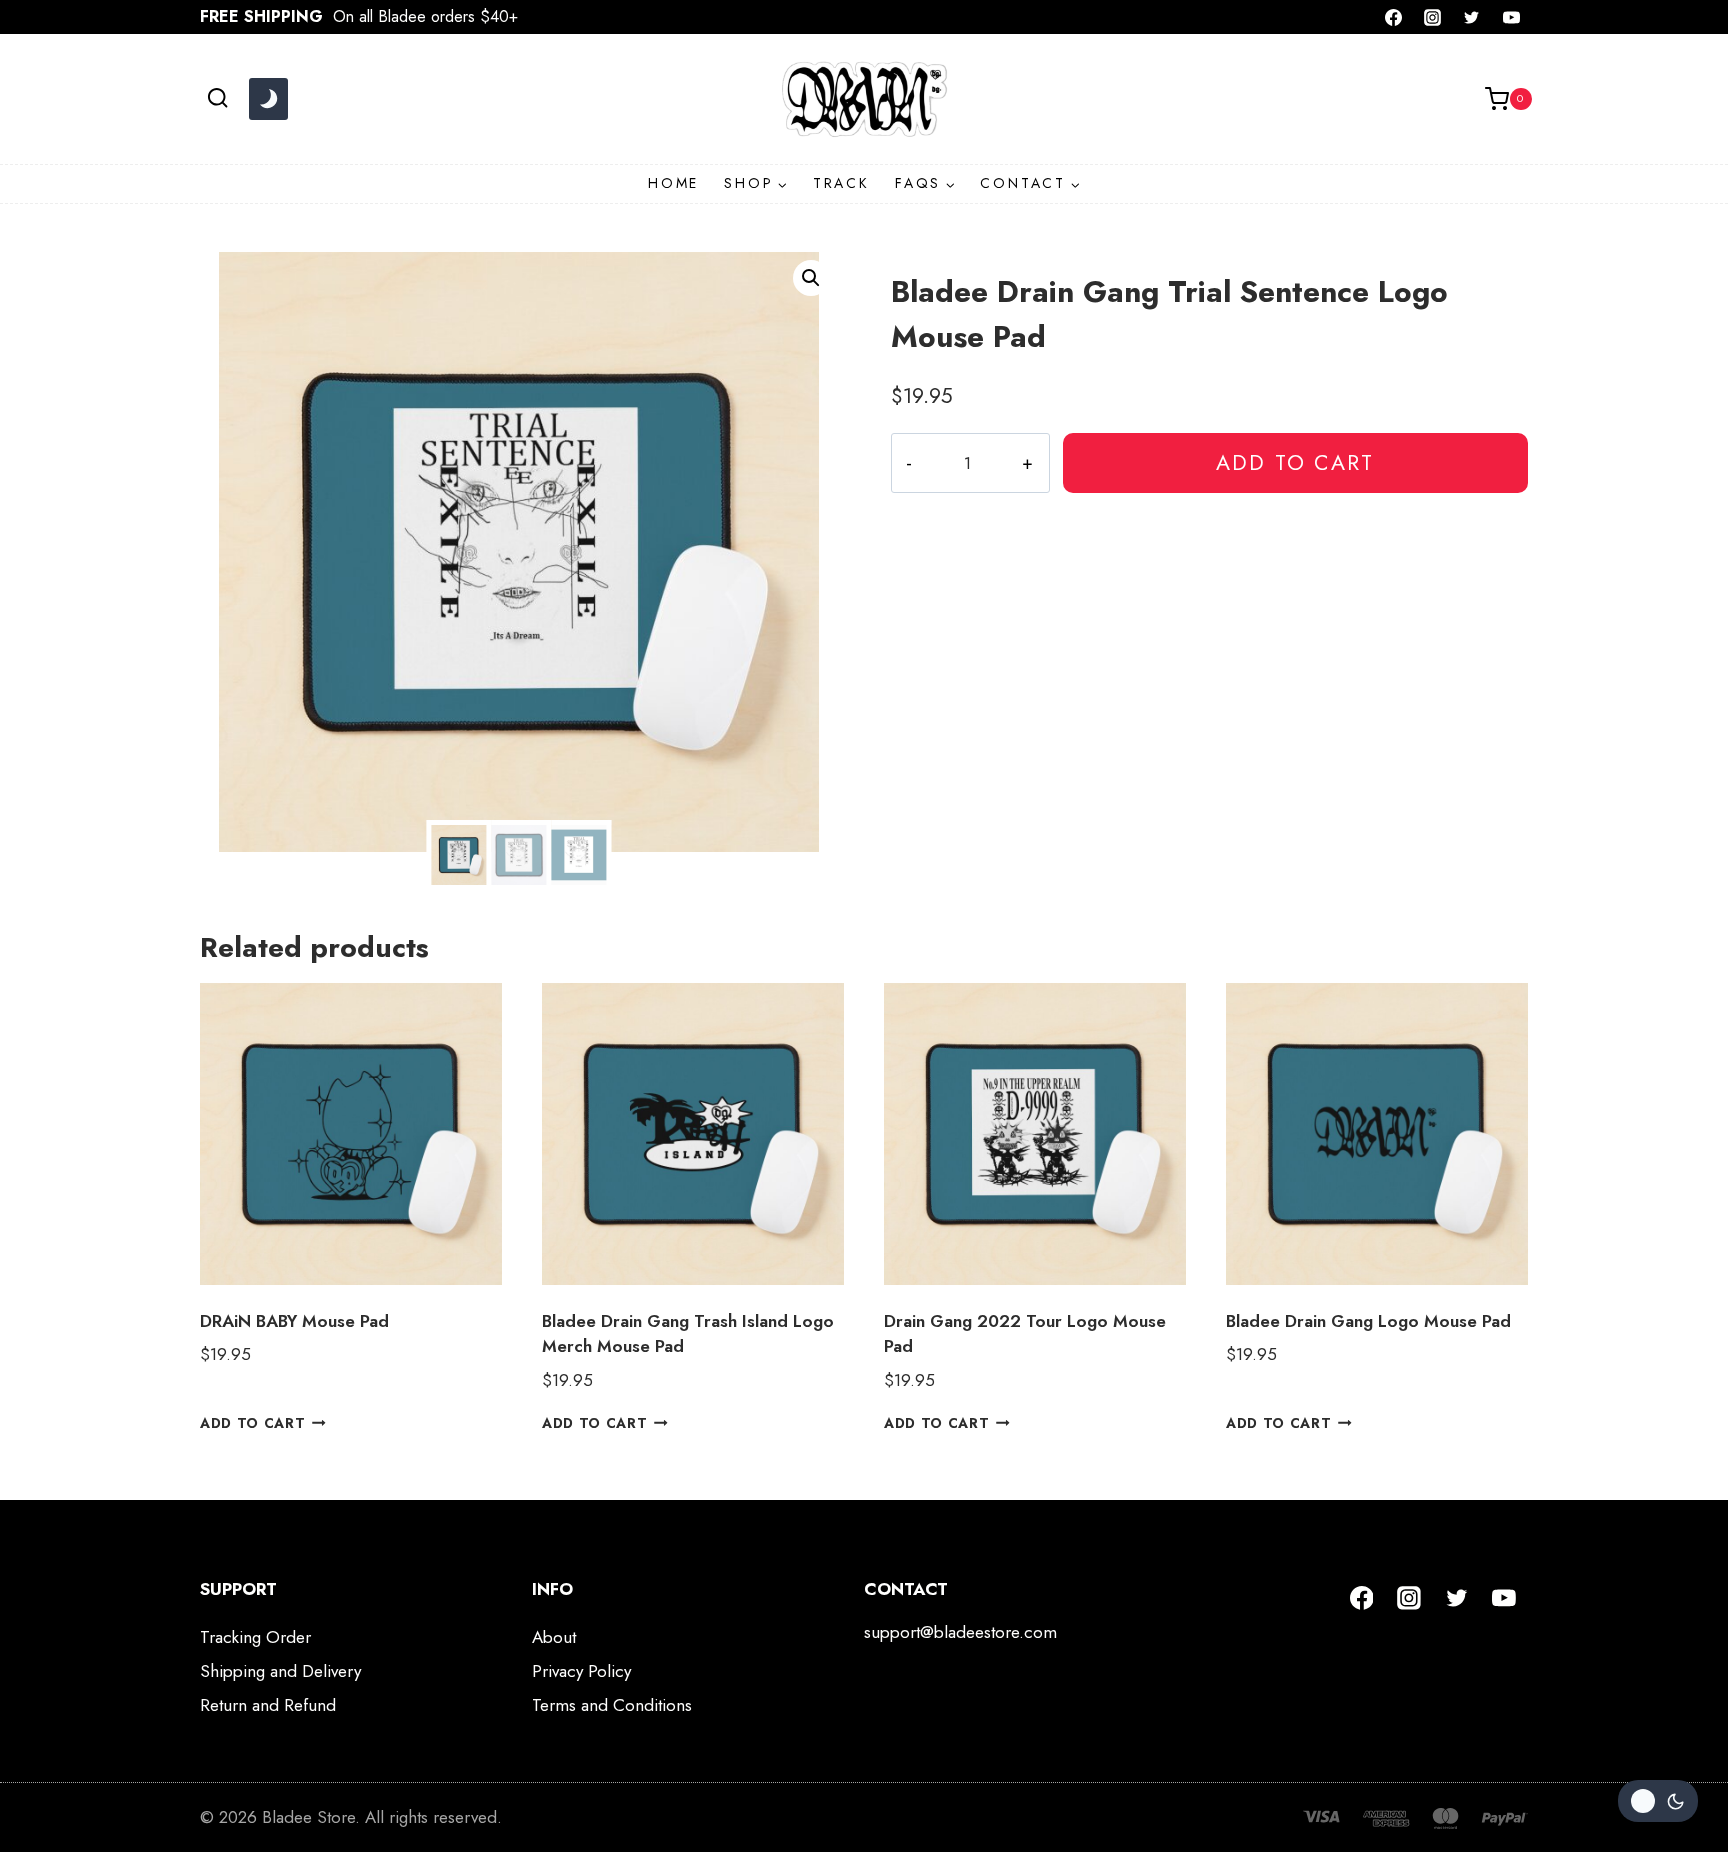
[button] (811, 278)
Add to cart (1295, 462)
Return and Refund (268, 1705)
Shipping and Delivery (280, 1671)
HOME (673, 183)
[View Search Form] (217, 98)
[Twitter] (1472, 17)
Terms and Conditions (612, 1705)
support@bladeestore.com (960, 1632)
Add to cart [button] (252, 1423)
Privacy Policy (581, 1671)
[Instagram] (1433, 17)
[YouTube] (1511, 17)
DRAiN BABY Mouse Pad (294, 1321)
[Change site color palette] (268, 99)
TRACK (841, 183)
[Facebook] (1394, 17)
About (554, 1637)
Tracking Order (255, 1637)
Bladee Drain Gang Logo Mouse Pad (1368, 1321)
